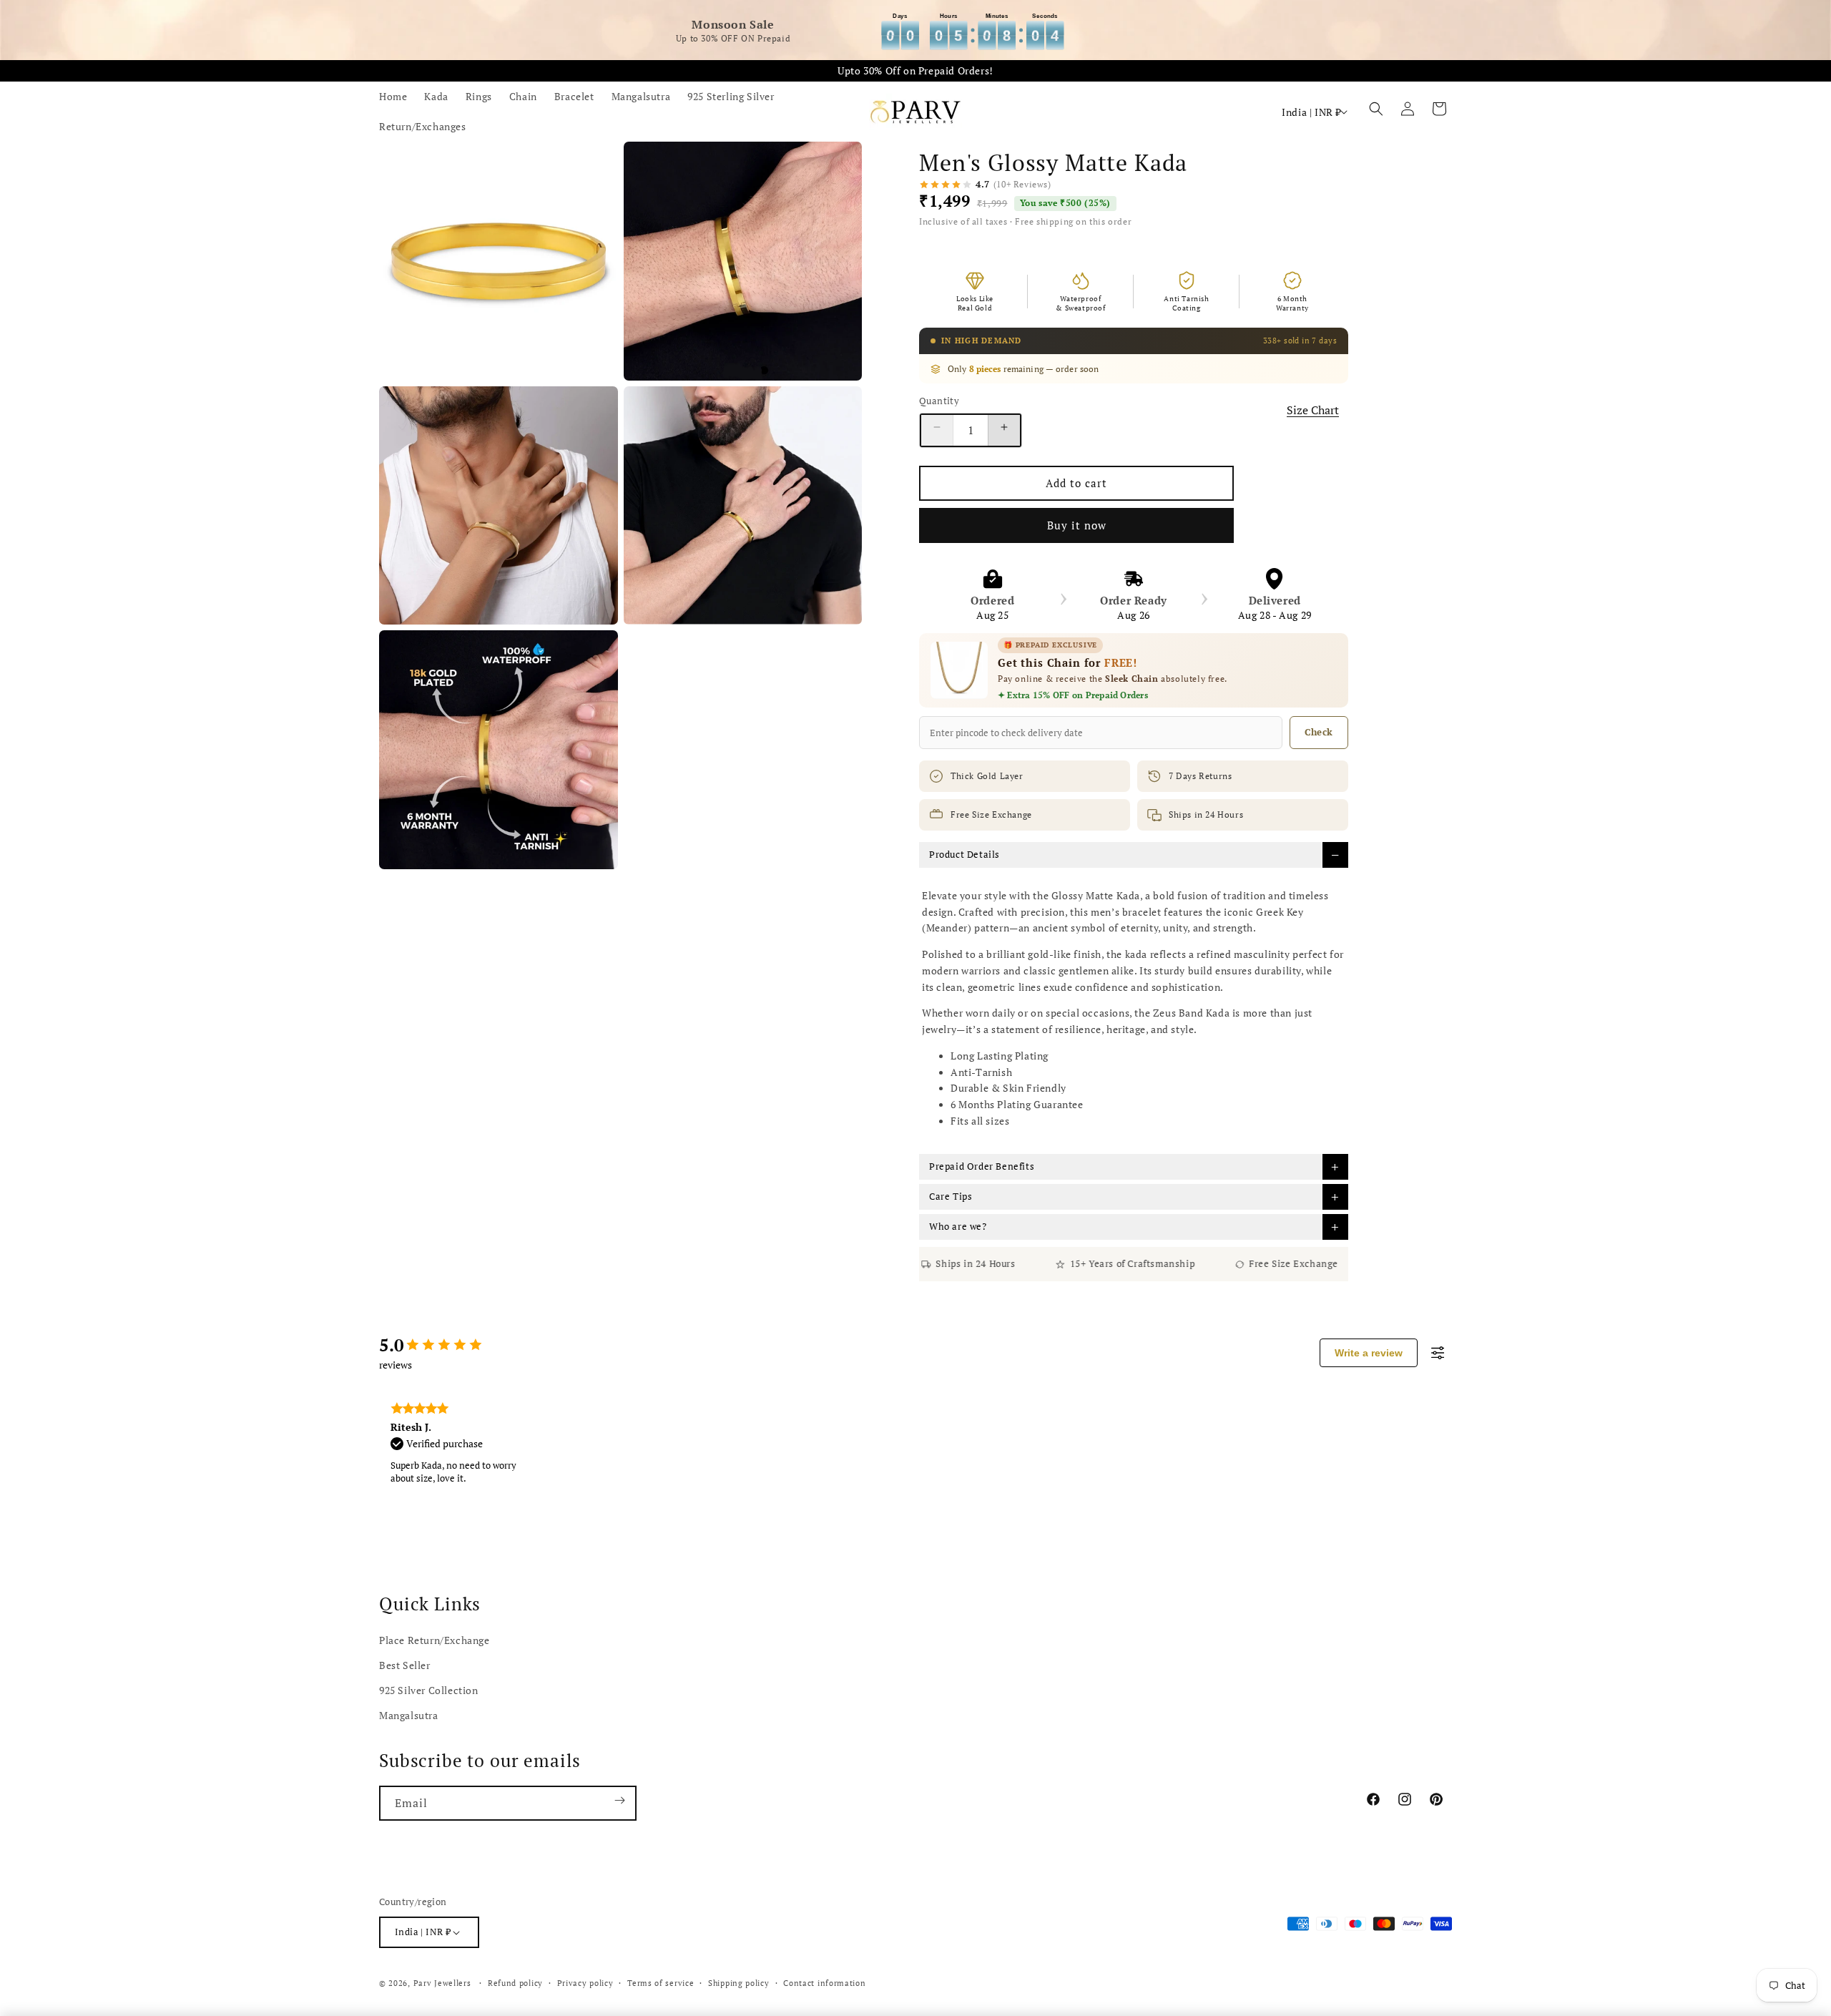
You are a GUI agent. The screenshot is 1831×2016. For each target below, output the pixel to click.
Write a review (1369, 1353)
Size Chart (1313, 410)
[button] (1376, 112)
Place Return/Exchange (435, 1640)
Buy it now (1077, 525)
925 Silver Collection (429, 1690)
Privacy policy (585, 1983)
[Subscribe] (619, 1803)
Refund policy (515, 1983)
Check (1319, 732)
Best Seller (405, 1665)
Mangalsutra (409, 1715)
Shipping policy (739, 1983)
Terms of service (661, 1983)
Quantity (939, 401)
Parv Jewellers (442, 1983)
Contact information (824, 1983)
